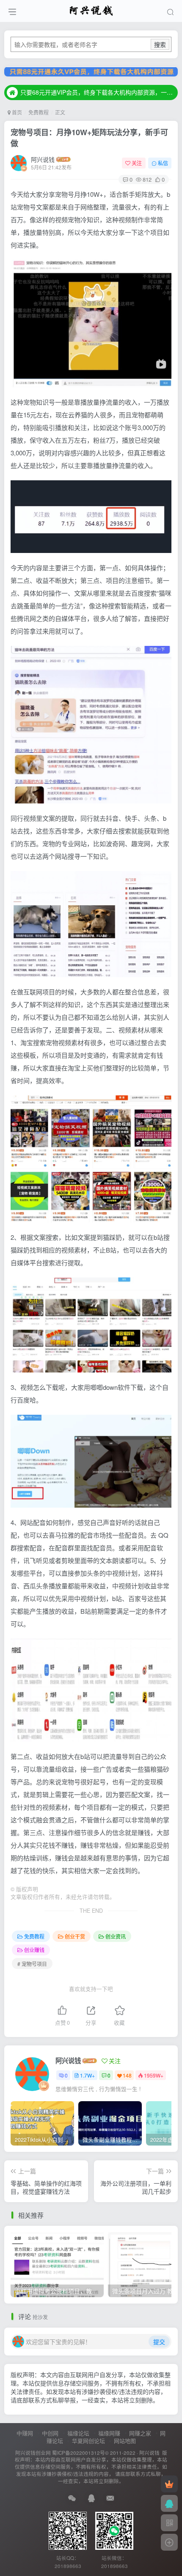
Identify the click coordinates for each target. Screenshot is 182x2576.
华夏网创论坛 (88, 2441)
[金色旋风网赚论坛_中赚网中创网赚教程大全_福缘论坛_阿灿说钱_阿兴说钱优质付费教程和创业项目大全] (91, 10)
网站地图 (125, 2441)
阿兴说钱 (43, 159)
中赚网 (25, 2433)
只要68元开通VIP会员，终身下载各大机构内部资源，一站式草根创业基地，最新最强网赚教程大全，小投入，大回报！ (98, 92)
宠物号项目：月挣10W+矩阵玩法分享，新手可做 (89, 138)
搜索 (160, 44)
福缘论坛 (78, 2433)
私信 (163, 163)
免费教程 (39, 112)
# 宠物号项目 (32, 1964)
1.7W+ (87, 2075)
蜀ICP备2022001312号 (79, 2453)
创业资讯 (116, 1936)
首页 (16, 112)
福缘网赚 (109, 2433)
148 (127, 2075)
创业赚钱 (34, 1950)
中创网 (50, 2433)
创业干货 (75, 1936)
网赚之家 (140, 2433)
